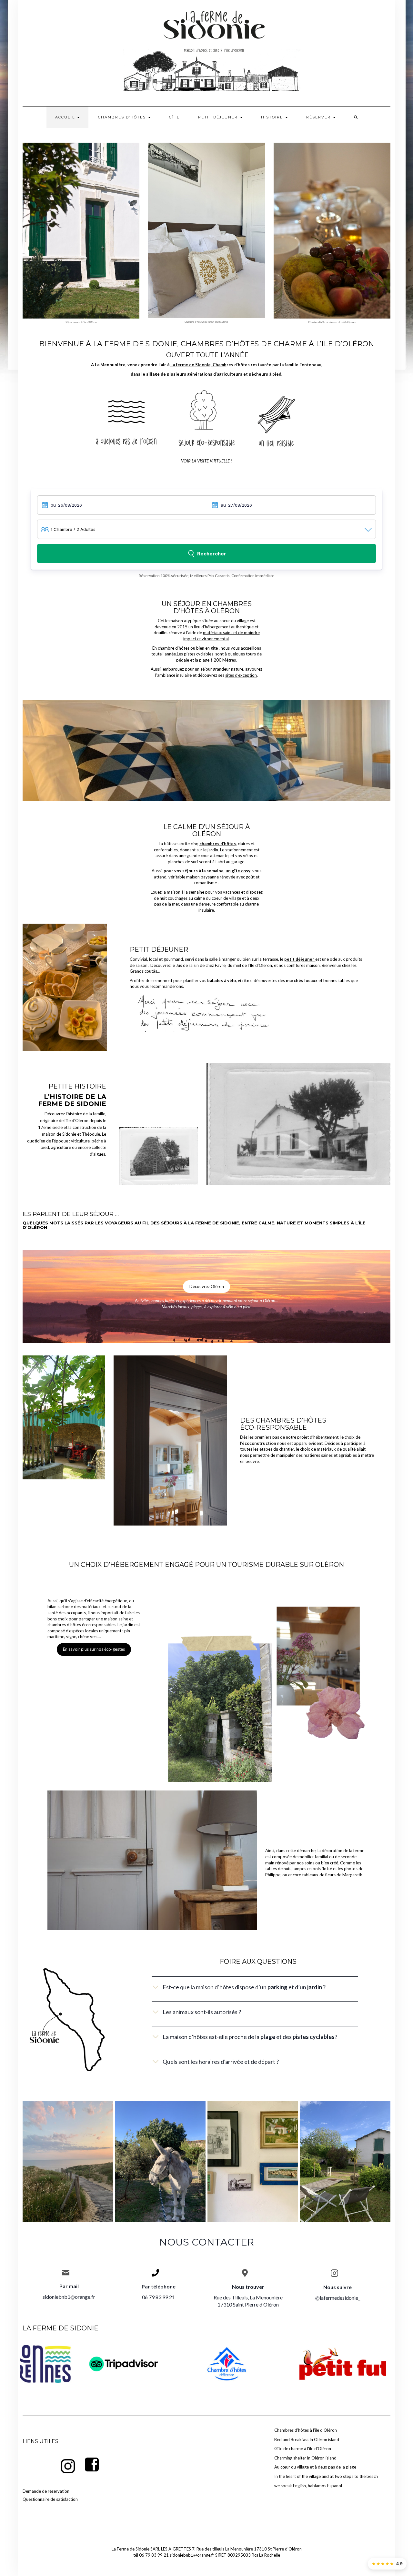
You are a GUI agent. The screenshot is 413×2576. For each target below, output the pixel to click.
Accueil (66, 117)
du (53, 505)
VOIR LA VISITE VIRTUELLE (205, 461)
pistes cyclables (199, 654)
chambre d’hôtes (174, 648)
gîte (214, 648)
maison (174, 892)
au (223, 505)
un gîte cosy (238, 871)
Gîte (174, 117)
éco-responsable (273, 1427)
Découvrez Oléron (207, 1286)
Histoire (273, 117)
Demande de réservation (46, 2491)
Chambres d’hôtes (123, 117)
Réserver (319, 117)
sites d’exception (241, 675)
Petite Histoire (77, 1086)
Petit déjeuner (219, 117)
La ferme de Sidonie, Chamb (198, 365)
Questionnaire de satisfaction (50, 2499)
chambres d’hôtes (291, 1420)
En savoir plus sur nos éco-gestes (94, 1649)
